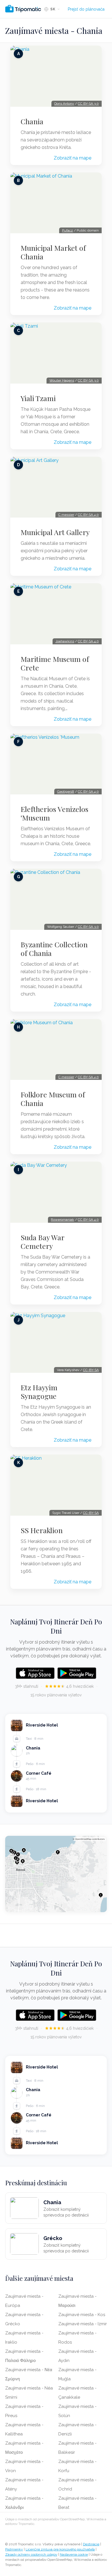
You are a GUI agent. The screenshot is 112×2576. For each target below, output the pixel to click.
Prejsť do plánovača (86, 9)
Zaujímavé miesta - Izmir (83, 2324)
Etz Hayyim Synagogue (39, 1392)
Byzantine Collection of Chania (54, 949)
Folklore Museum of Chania (53, 1099)
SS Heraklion (42, 1530)
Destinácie (91, 2544)
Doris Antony (64, 104)
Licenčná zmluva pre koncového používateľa (60, 2549)
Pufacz (67, 230)
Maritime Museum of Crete (55, 663)
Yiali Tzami (38, 398)
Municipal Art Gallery (55, 532)
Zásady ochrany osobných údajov (31, 2554)
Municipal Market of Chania (53, 252)
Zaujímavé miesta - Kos (82, 2315)
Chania (32, 121)
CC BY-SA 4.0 (88, 515)
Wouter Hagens (62, 380)
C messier (66, 515)
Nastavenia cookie (74, 2554)
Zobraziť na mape (73, 158)
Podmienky (14, 2549)
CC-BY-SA (91, 1370)
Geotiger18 (66, 792)
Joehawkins (65, 641)
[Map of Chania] (56, 1874)
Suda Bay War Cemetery (43, 1242)
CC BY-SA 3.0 (88, 104)
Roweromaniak (62, 1220)
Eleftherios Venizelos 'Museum (55, 813)
